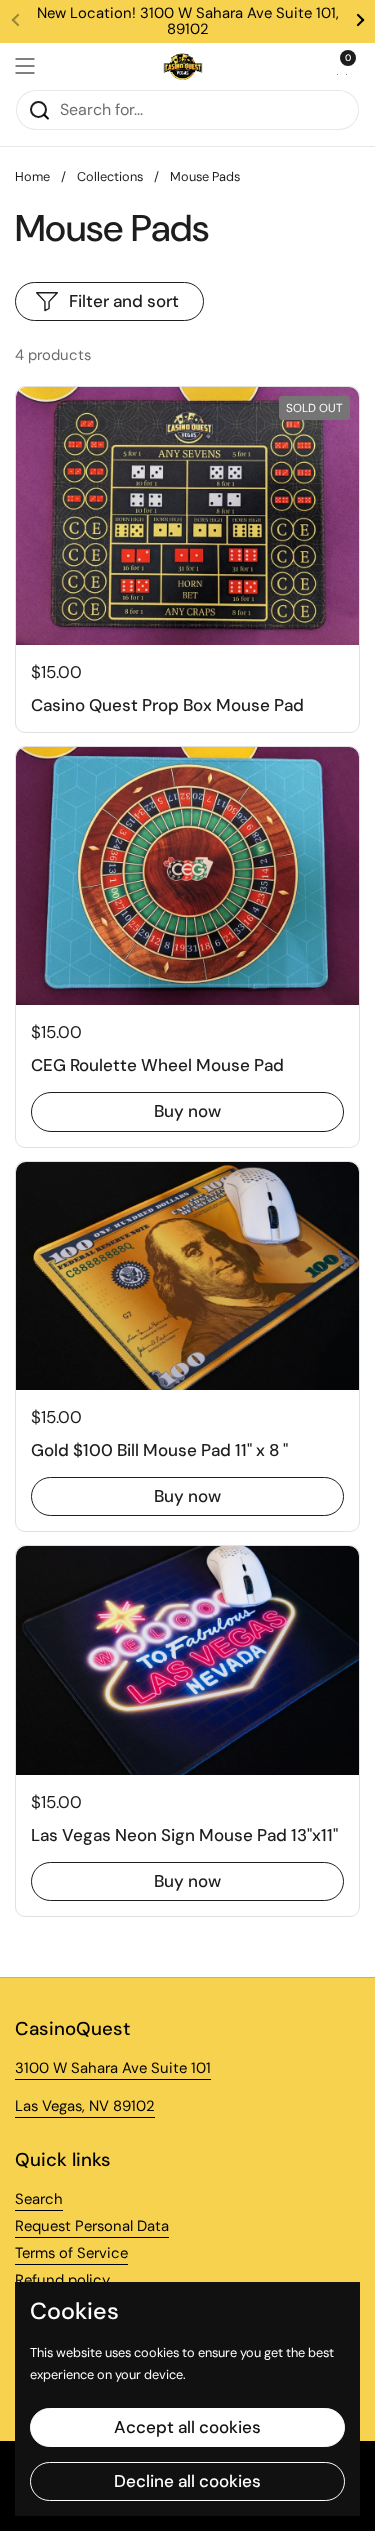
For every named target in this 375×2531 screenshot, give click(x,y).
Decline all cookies (187, 2481)
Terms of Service (71, 2253)
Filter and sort (124, 301)
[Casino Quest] (183, 66)
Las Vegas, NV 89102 (85, 2106)
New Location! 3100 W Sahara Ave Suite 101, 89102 (188, 21)
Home (32, 176)
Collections (110, 176)
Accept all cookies (187, 2427)
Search (39, 2199)
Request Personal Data (92, 2226)
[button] (340, 66)
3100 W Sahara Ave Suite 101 (113, 2068)
